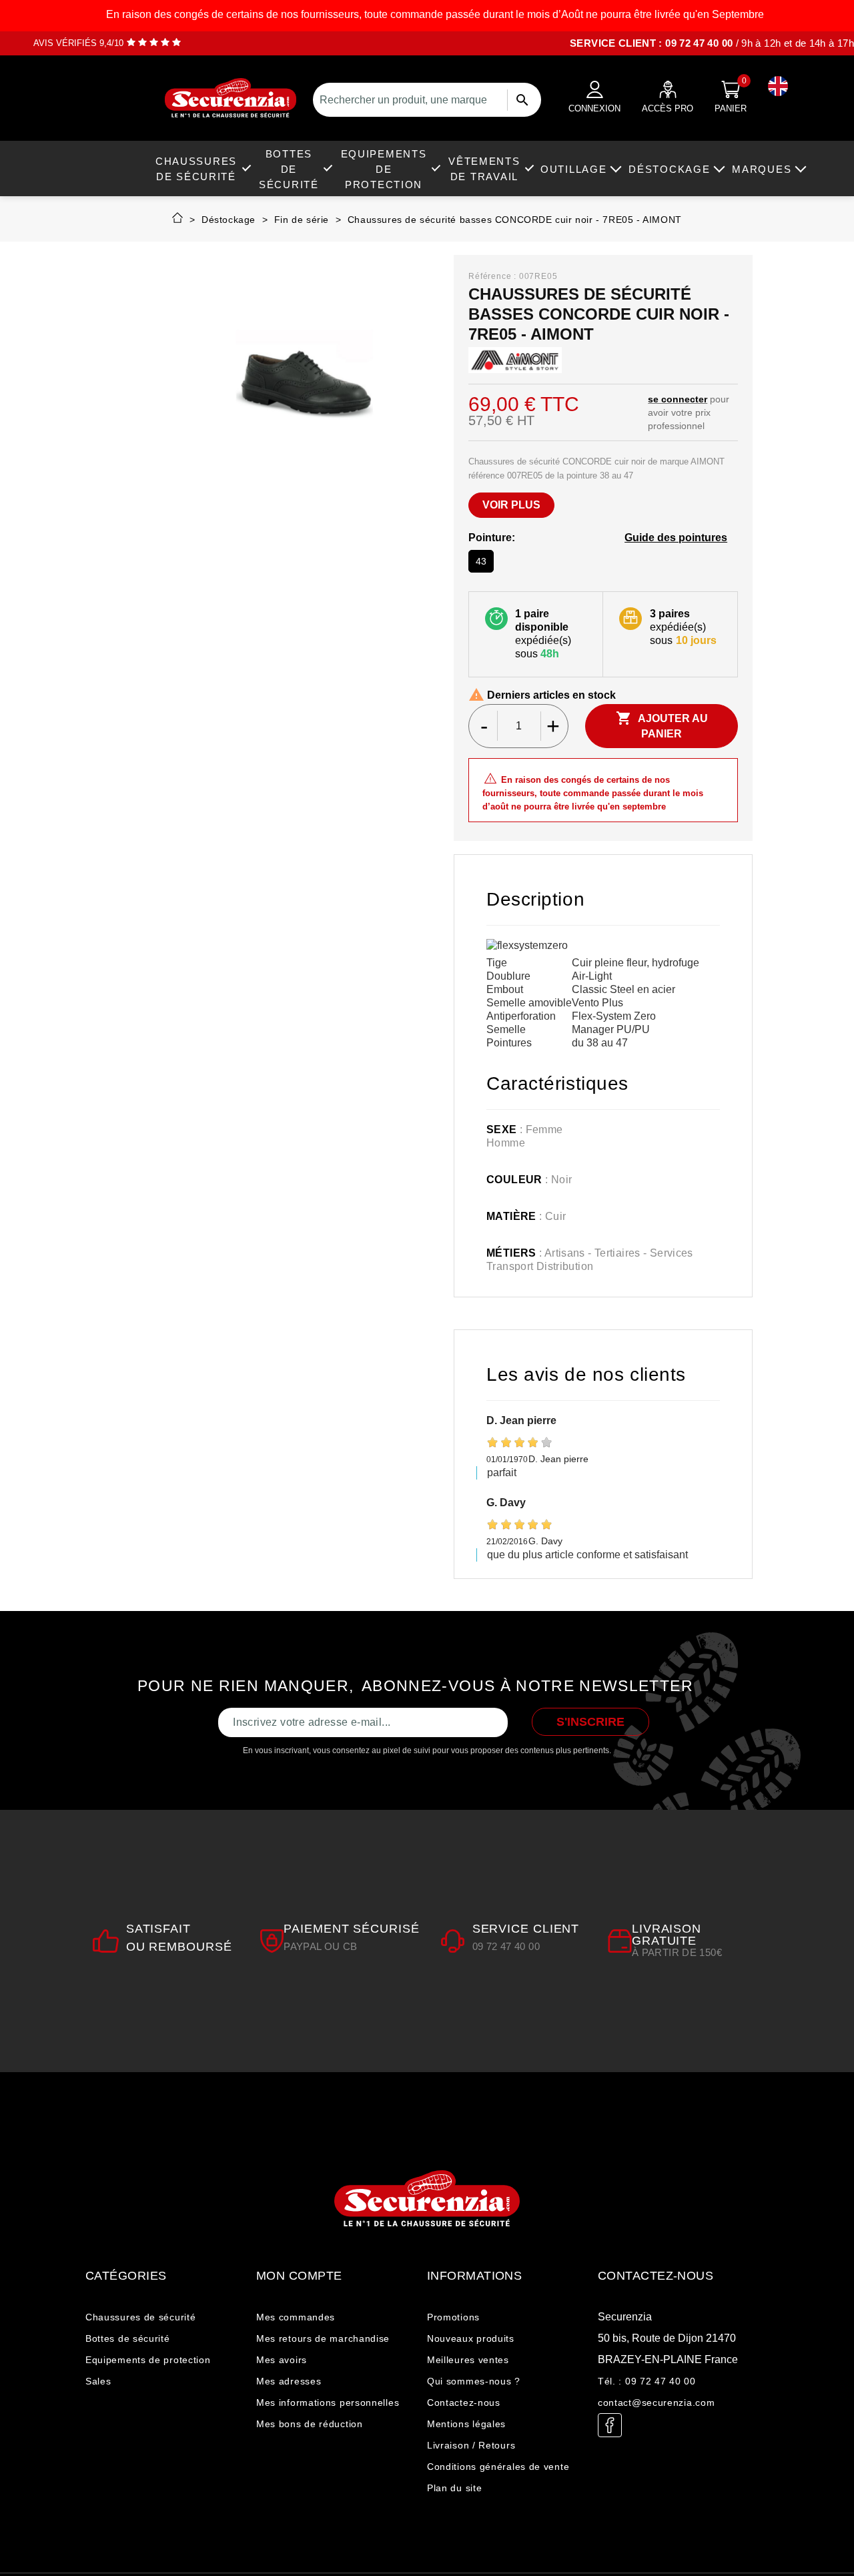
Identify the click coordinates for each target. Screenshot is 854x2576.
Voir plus (511, 505)
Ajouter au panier (662, 725)
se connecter (678, 399)
